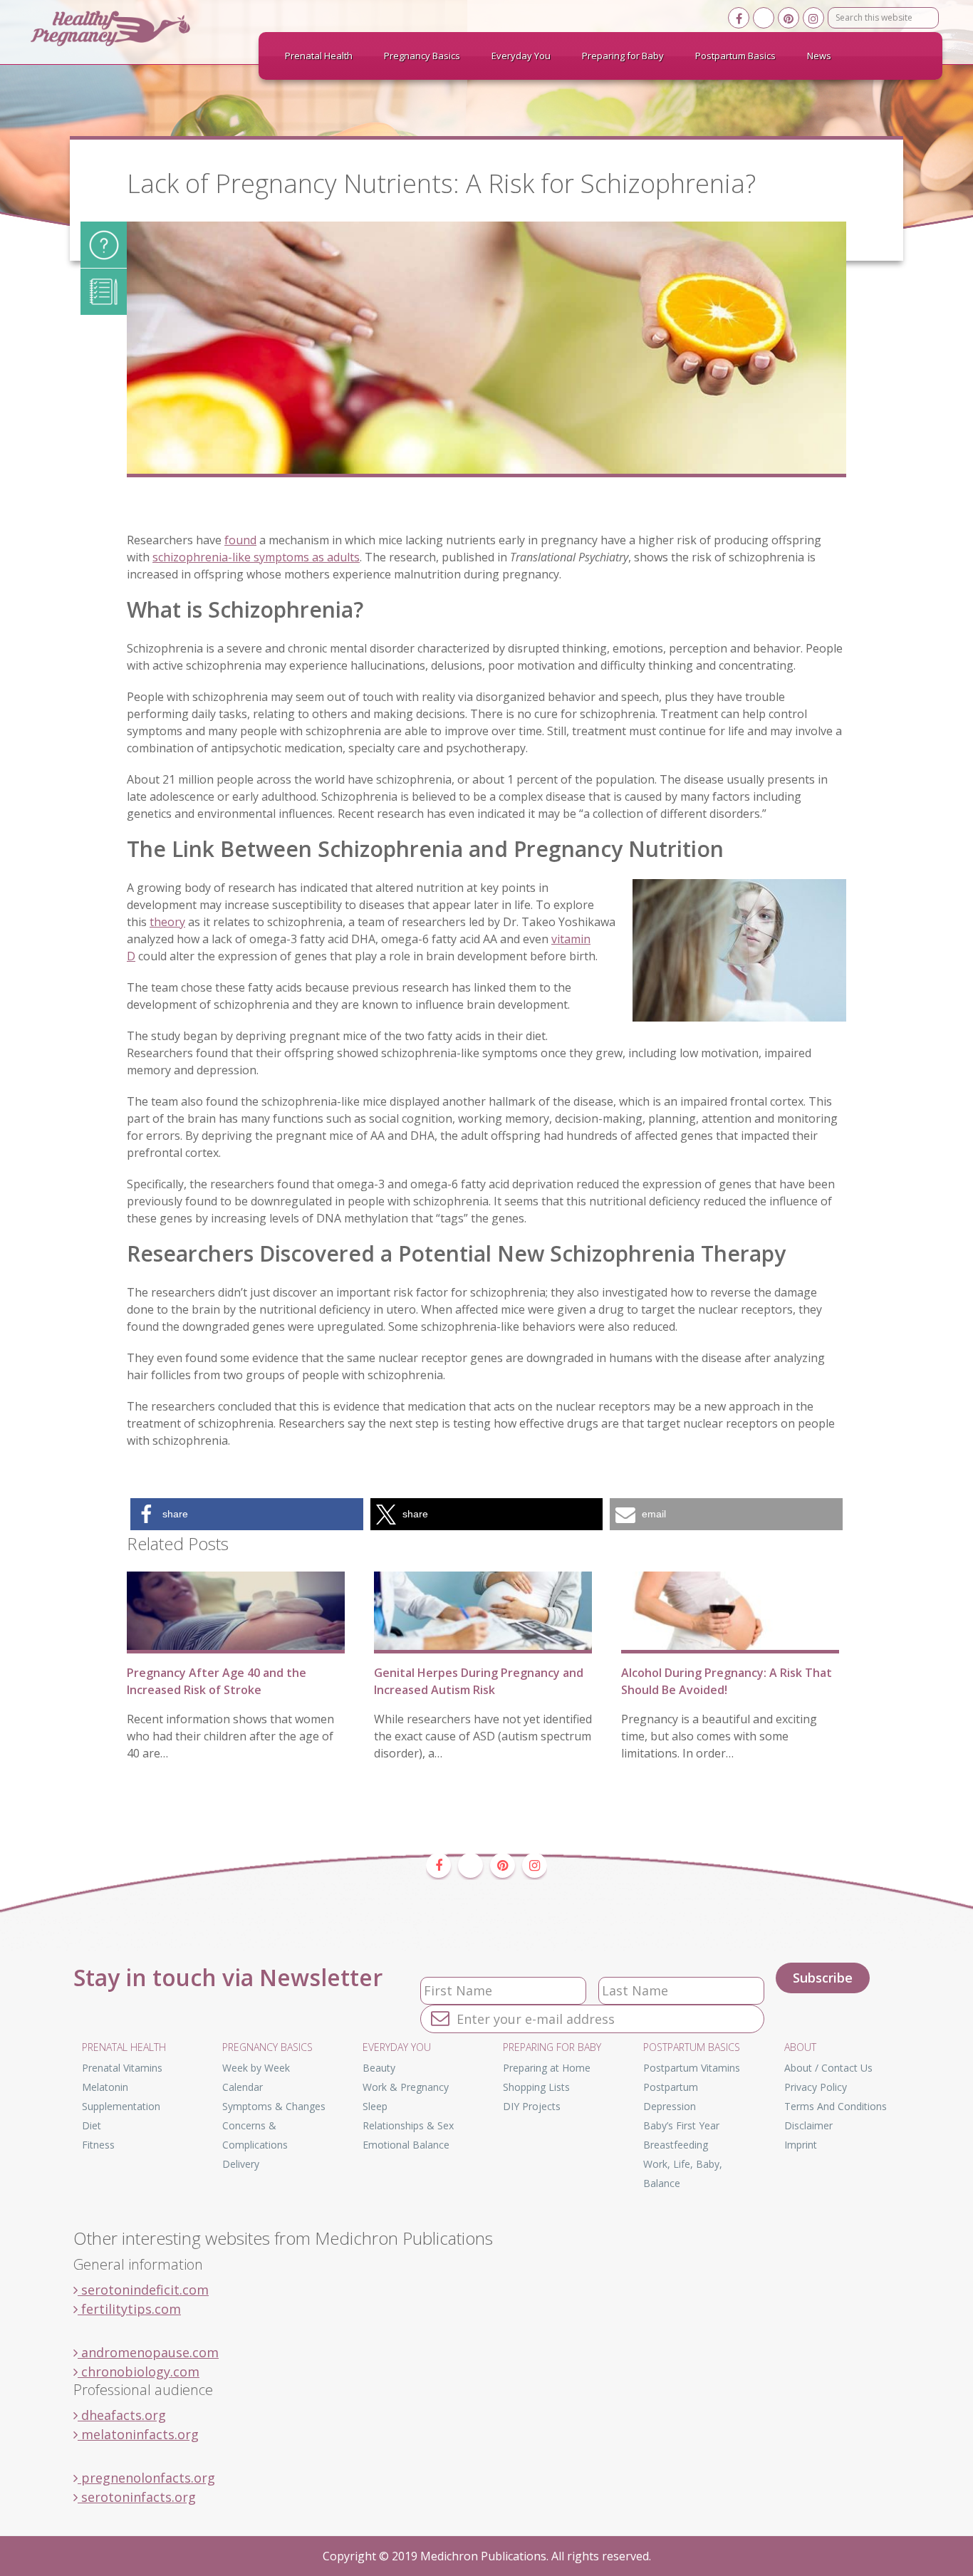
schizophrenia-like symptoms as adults (256, 557)
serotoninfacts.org (137, 2497)
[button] (247, 1514)
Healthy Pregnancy (137, 28)
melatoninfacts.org (138, 2434)
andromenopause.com (148, 2352)
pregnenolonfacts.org (146, 2478)
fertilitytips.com (129, 2309)
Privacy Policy (816, 2087)
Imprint (801, 2145)
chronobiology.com (139, 2372)
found (240, 540)
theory (167, 922)
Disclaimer (808, 2125)
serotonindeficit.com (143, 2290)
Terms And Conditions (836, 2106)
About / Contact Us (828, 2068)
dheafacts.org (122, 2415)
